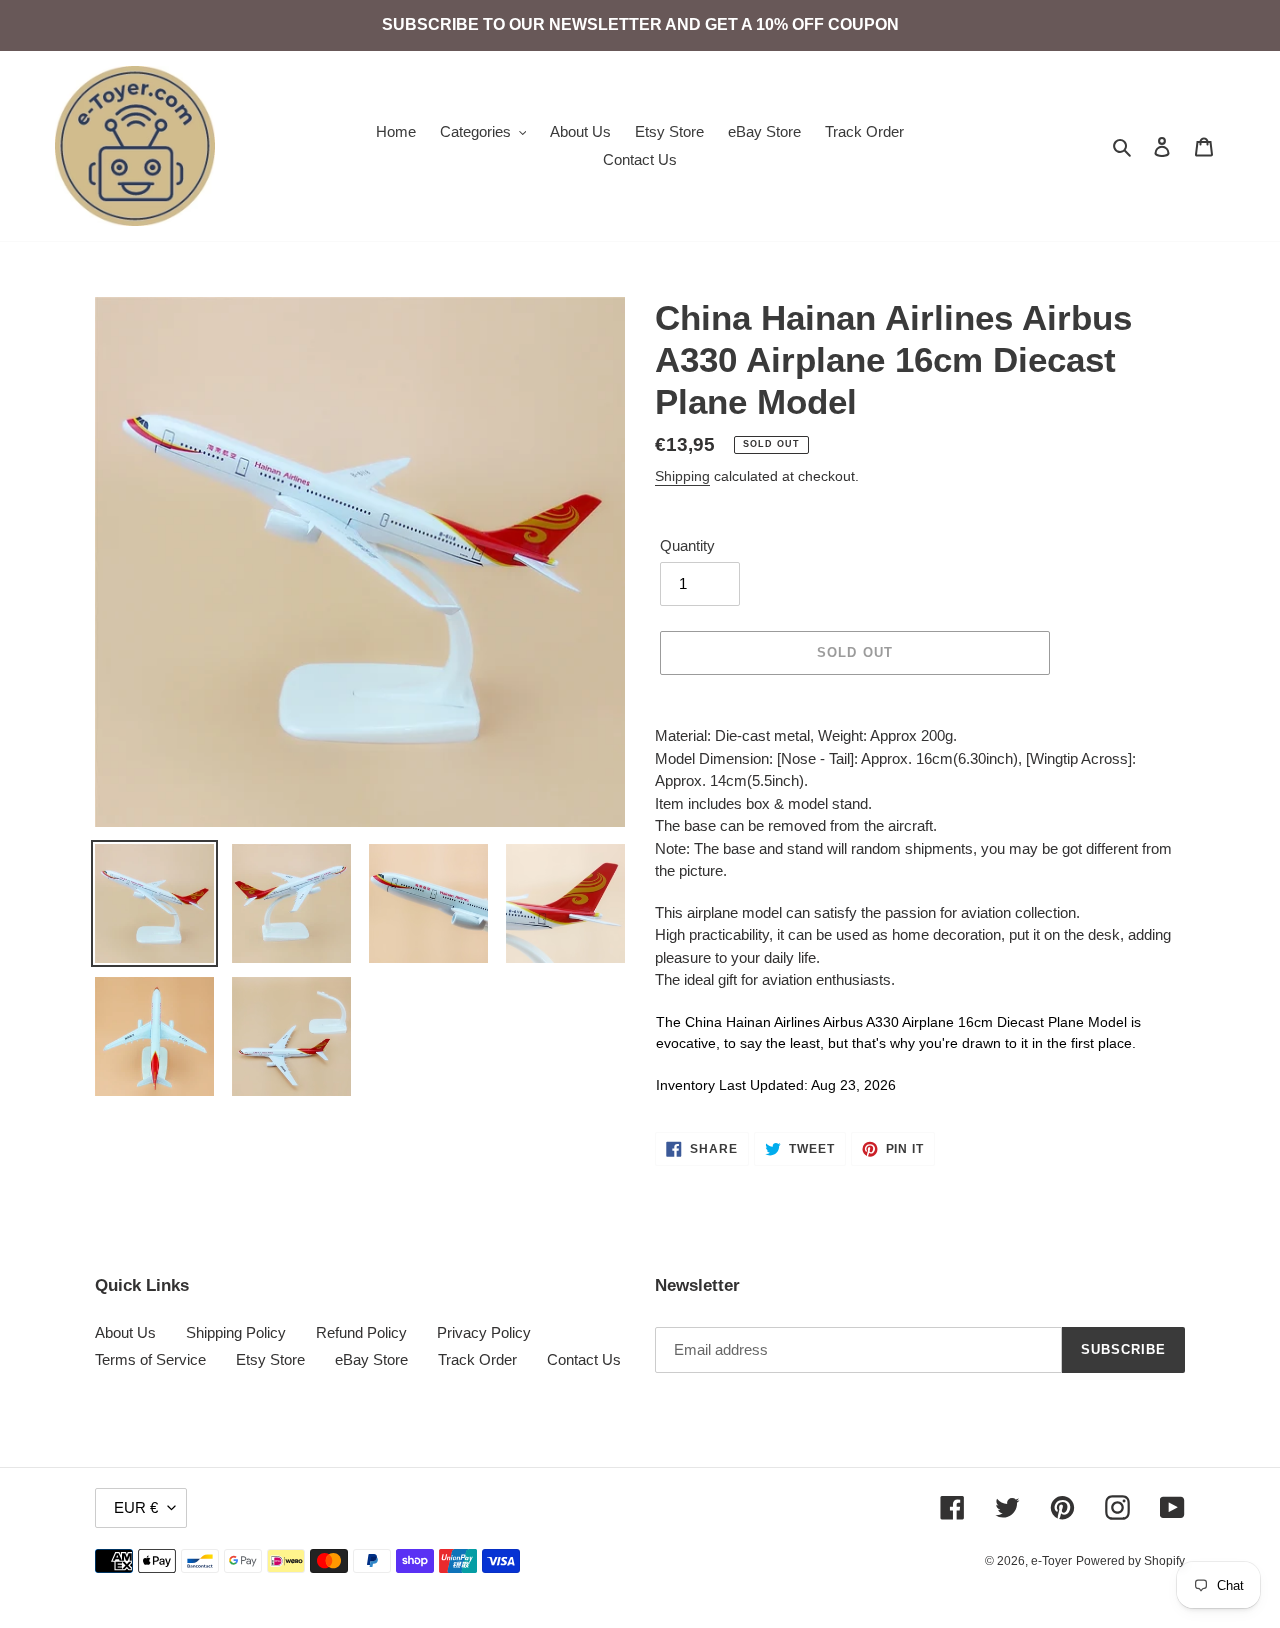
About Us (125, 1332)
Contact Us (584, 1359)
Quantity (687, 545)
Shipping (682, 476)
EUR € (136, 1507)
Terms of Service (150, 1359)
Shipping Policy (236, 1332)
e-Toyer (1051, 1561)
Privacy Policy (484, 1332)
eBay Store (371, 1359)
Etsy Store (270, 1359)
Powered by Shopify (1130, 1561)
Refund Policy (361, 1332)
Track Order (477, 1359)
